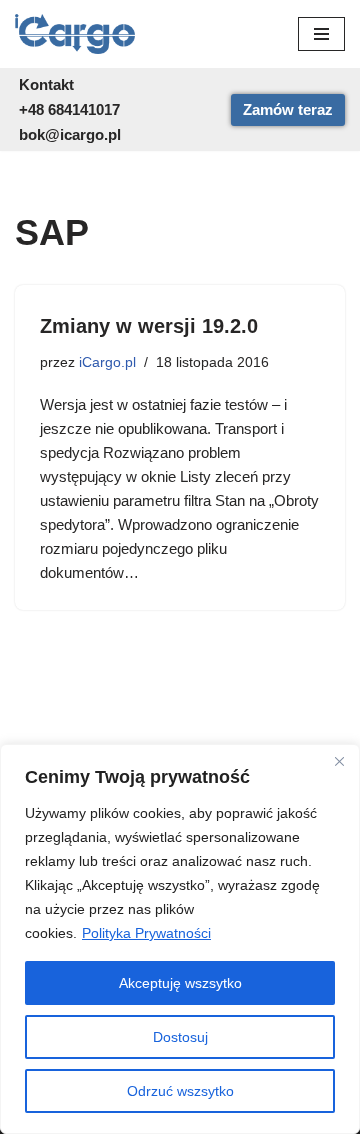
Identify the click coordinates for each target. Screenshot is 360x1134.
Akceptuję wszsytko (180, 983)
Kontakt (46, 84)
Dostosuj (180, 1037)
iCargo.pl (107, 362)
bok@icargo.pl (70, 134)
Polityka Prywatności (146, 933)
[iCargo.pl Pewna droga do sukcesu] (75, 34)
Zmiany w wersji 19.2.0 (149, 326)
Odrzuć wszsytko (180, 1091)
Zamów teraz (288, 109)
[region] (180, 939)
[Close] (339, 761)
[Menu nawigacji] (321, 34)
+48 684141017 (69, 109)
